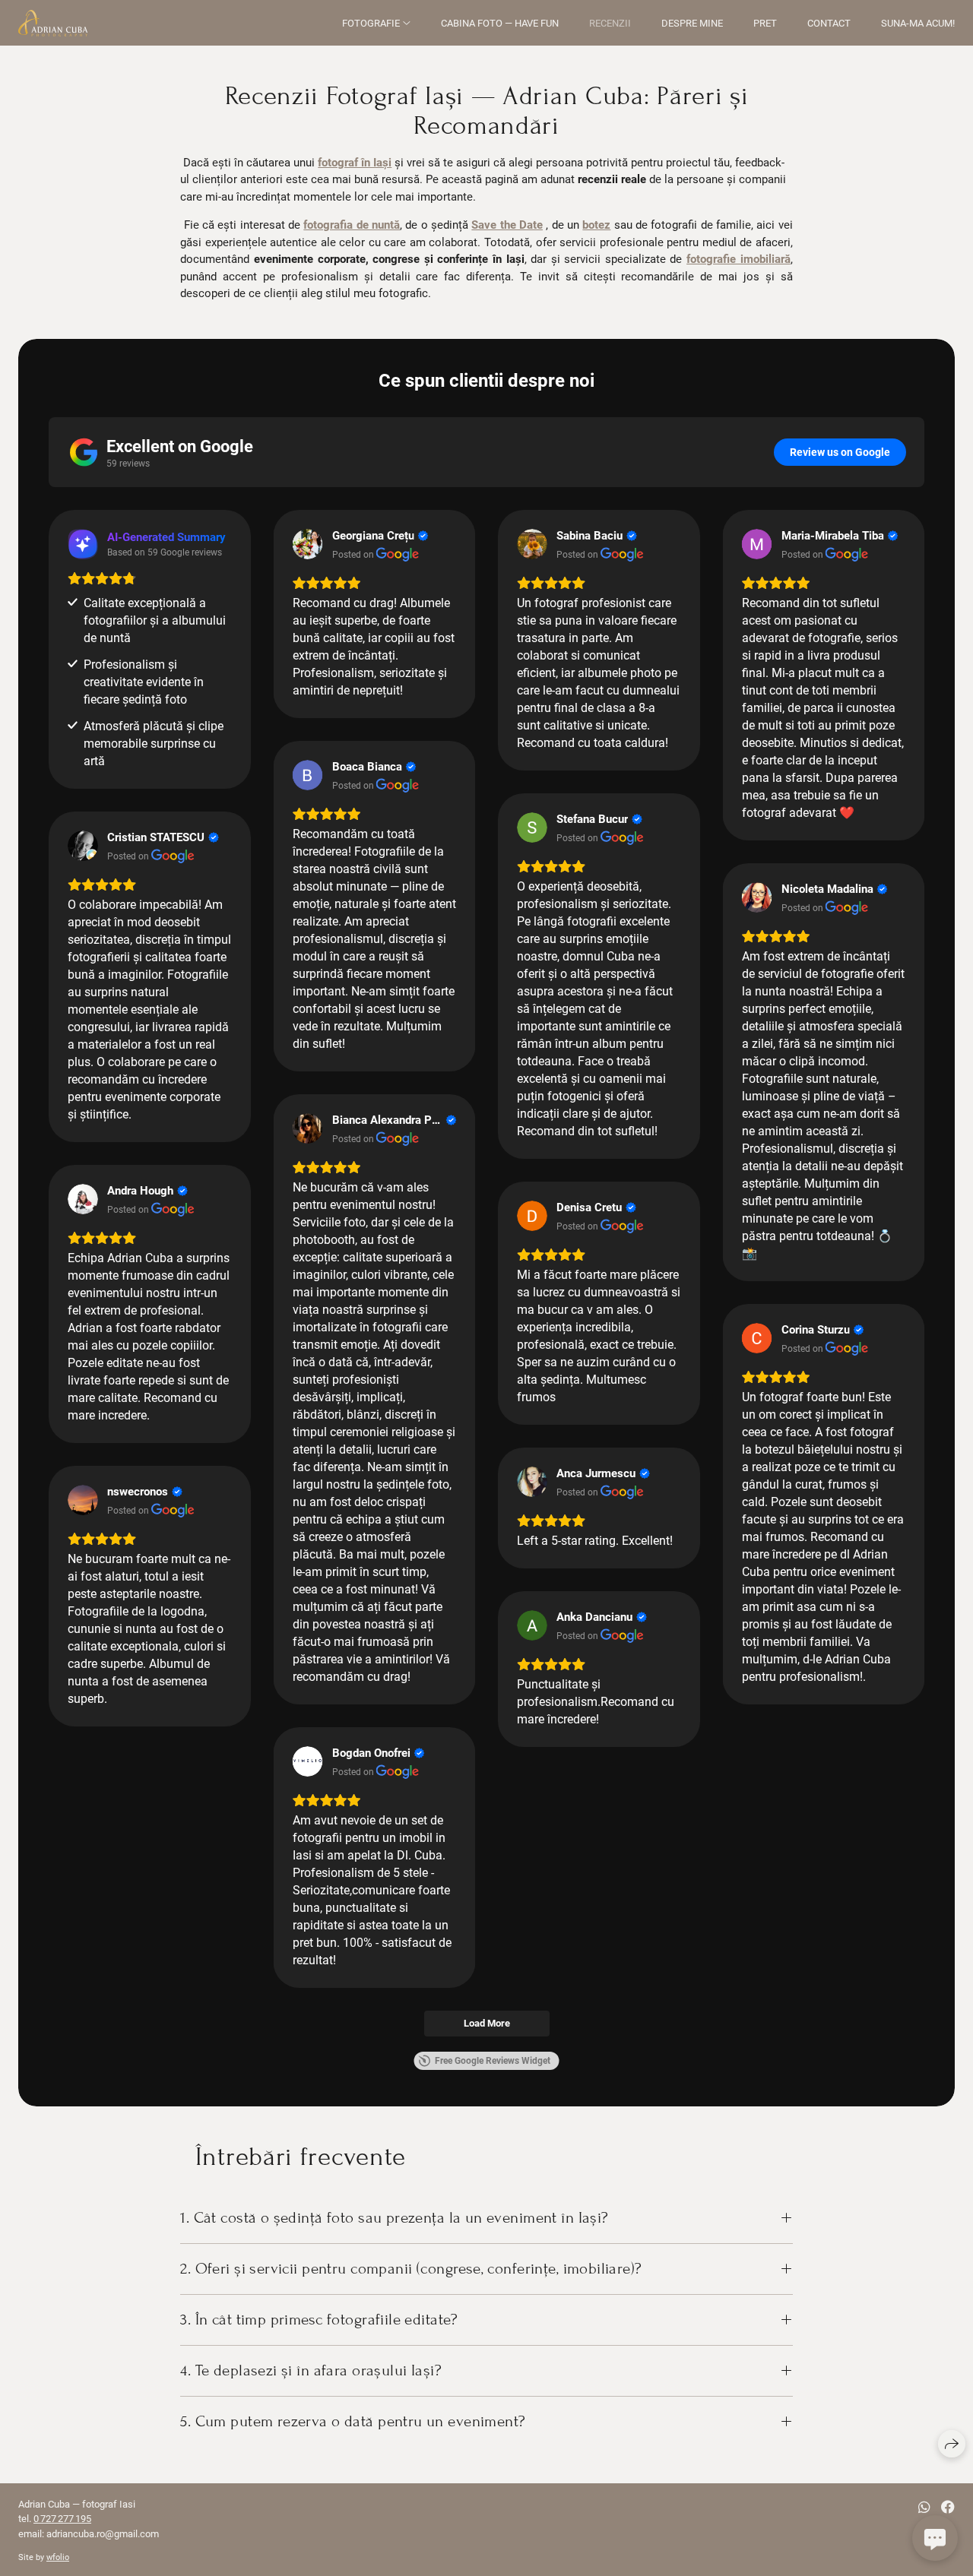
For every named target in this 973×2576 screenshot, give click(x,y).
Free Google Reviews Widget (493, 2061)
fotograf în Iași (355, 163)
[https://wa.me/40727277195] (924, 2507)
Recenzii (610, 23)
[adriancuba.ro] (53, 23)
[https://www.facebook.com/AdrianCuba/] (948, 2507)
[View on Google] (308, 544)
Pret (765, 23)
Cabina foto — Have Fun (500, 23)
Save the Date (507, 225)
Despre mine (692, 23)
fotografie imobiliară (738, 259)
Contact (829, 23)
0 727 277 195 (62, 2519)
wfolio (58, 2557)
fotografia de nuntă (352, 225)
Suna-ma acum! (918, 23)
